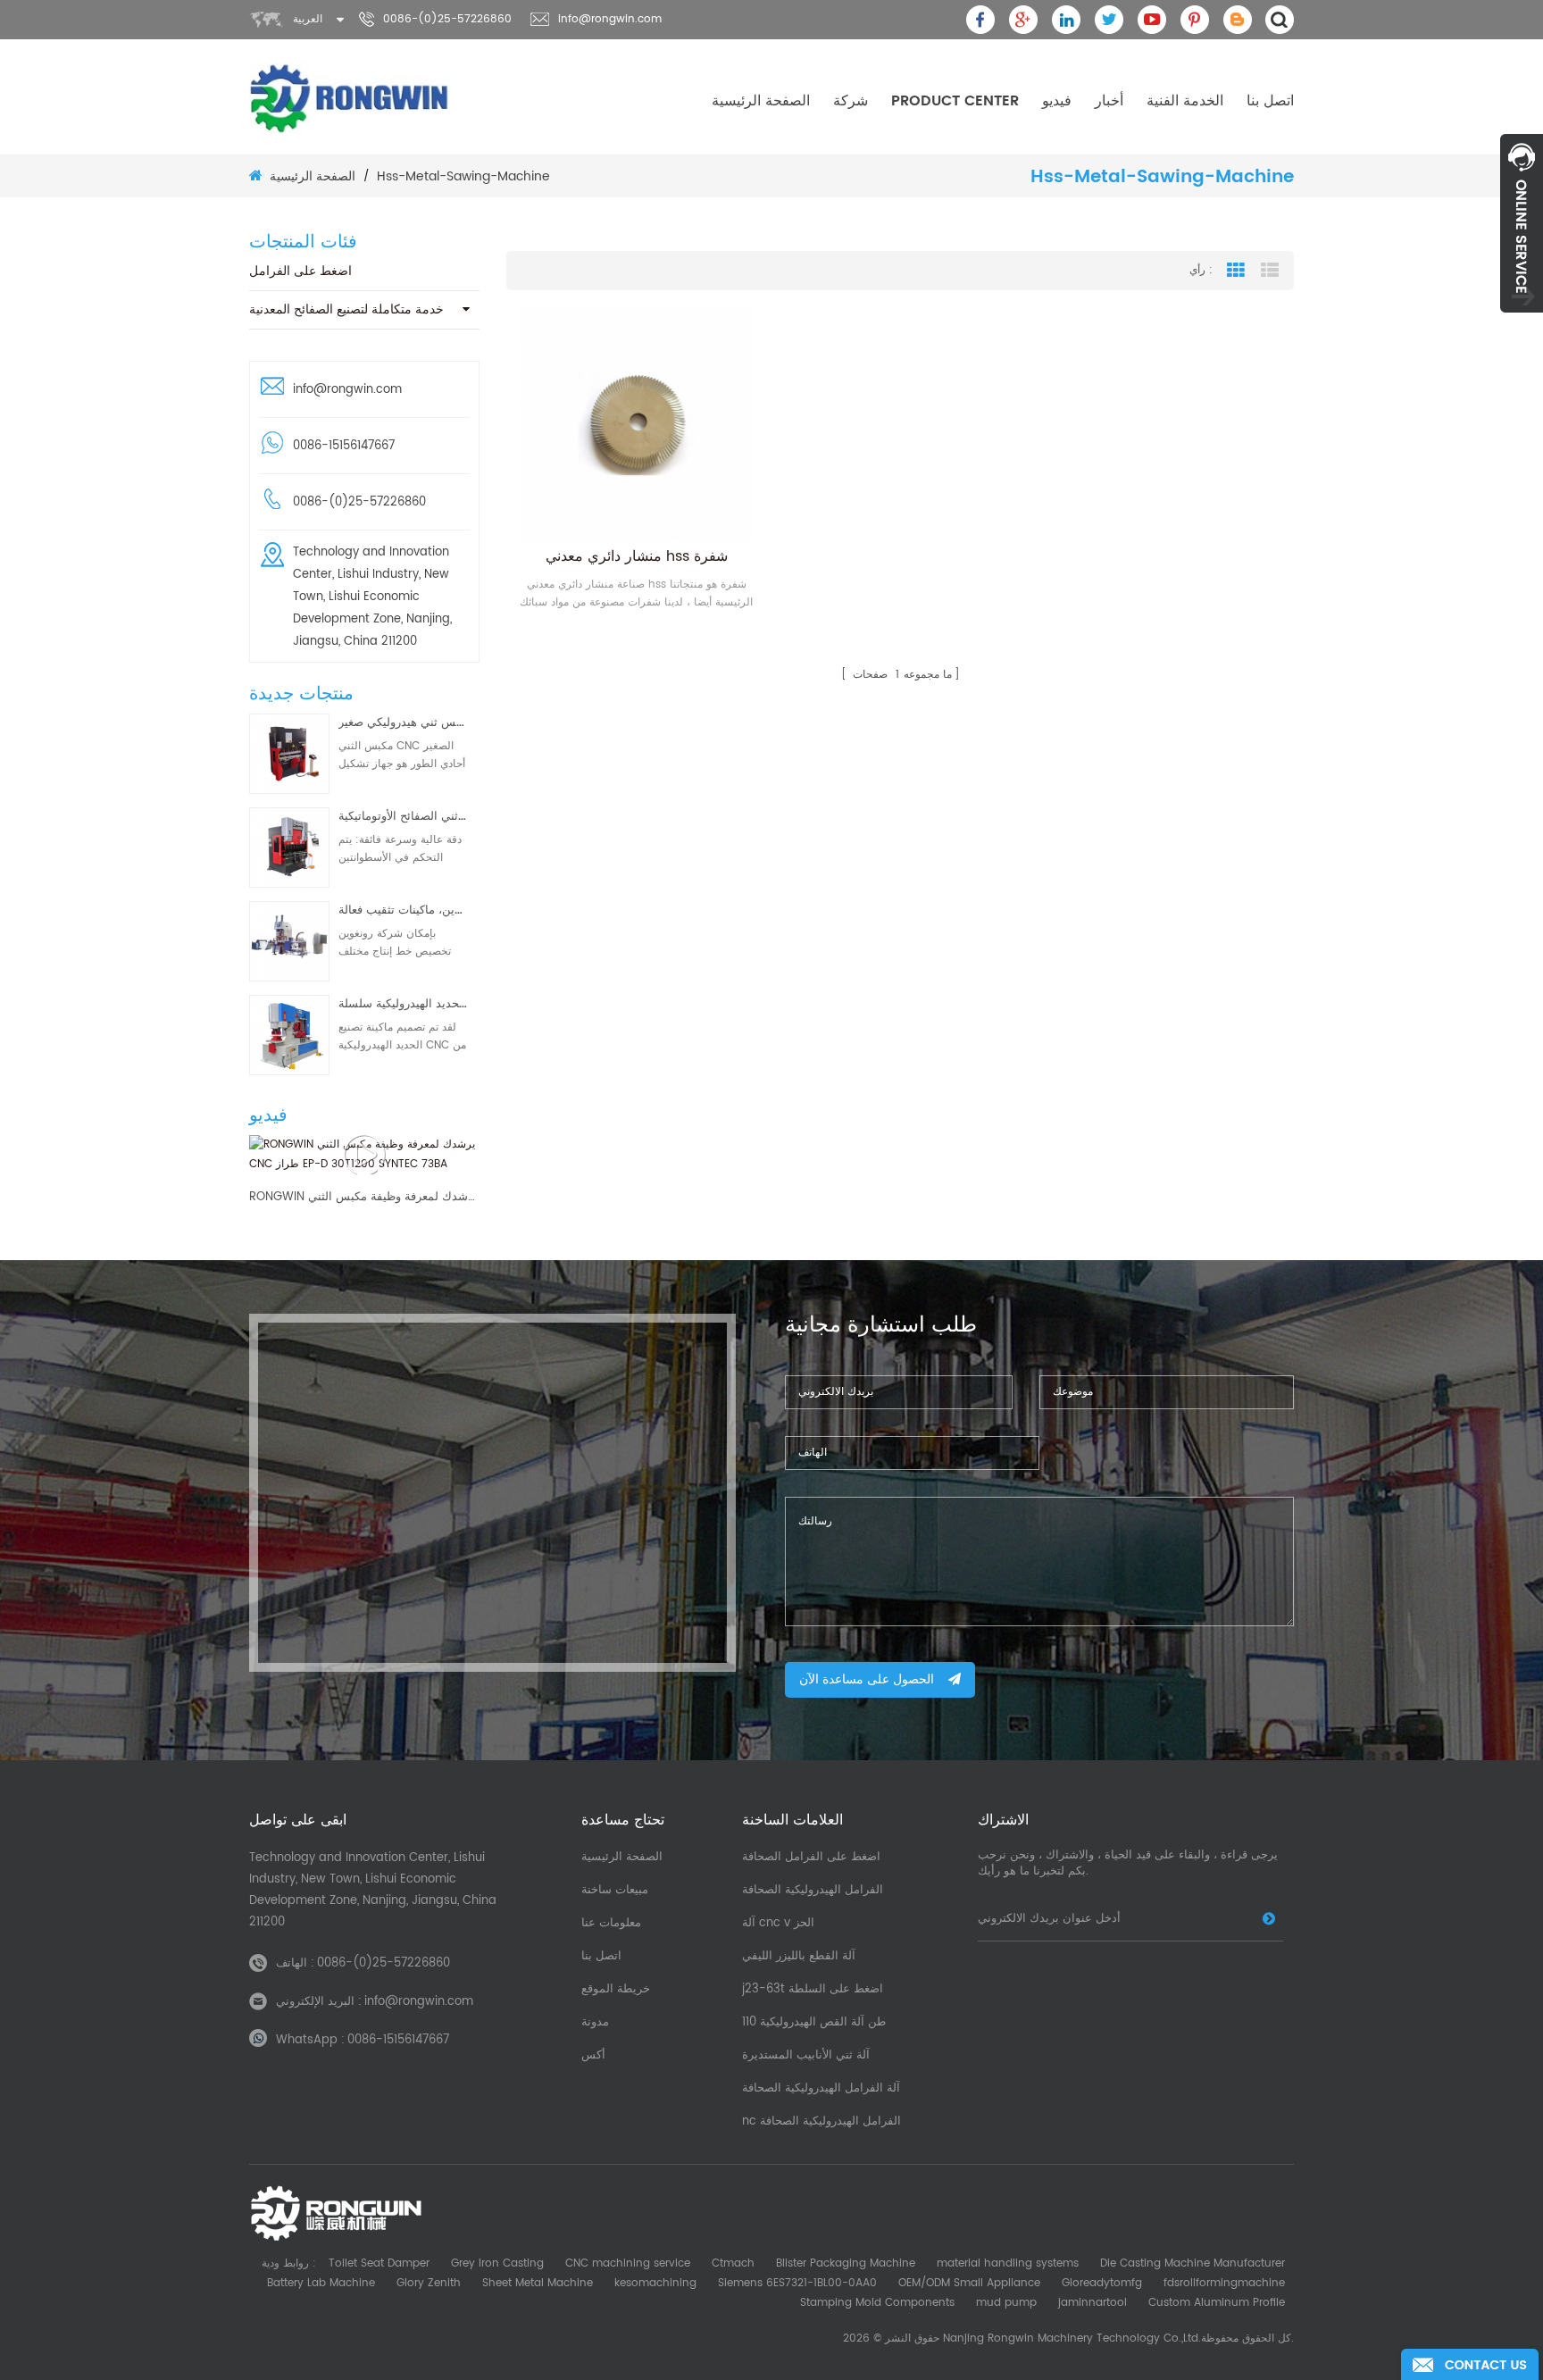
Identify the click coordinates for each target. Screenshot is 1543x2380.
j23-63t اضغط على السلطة (813, 1989)
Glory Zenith (429, 2283)
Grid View (1236, 271)
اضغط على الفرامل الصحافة (811, 1857)
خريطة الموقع (616, 1989)
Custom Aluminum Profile (1217, 2303)
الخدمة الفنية (1185, 101)
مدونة (595, 2022)
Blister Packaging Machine (846, 2263)
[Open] (1522, 223)
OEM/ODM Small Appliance (969, 2283)
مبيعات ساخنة (615, 1890)
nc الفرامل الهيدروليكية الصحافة (822, 2121)
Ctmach (733, 2263)
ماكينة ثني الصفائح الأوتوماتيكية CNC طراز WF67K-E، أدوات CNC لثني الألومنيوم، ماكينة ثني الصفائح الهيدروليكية (403, 817)
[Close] (1522, 322)
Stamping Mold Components (877, 2303)
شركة (851, 101)
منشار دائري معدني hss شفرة (637, 556)
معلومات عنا (611, 1923)
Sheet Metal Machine (538, 2283)
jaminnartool (1093, 2303)
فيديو (1057, 101)
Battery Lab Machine (321, 2283)
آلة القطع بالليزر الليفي (799, 1956)
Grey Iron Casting (497, 2263)
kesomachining (655, 2283)
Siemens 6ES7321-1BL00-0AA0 (797, 2283)
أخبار (1109, 101)
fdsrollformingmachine (1224, 2283)
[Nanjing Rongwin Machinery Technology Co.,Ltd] (350, 98)
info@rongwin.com (610, 19)
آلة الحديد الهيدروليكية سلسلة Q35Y (403, 1004)
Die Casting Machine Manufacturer (1193, 2263)
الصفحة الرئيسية (761, 101)
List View (1270, 271)
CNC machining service (628, 2263)
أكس (593, 2055)
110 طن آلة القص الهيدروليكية (814, 2022)
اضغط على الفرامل (300, 271)
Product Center (955, 101)
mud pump (1006, 2303)
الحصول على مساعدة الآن (867, 1679)
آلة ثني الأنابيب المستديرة (806, 2055)
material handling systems (1008, 2263)
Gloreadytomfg (1102, 2283)
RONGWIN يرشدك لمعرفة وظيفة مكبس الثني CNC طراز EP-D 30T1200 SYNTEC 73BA (364, 1198)
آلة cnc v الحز (778, 1923)
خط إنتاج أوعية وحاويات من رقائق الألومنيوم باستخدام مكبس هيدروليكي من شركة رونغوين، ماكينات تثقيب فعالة (403, 910)
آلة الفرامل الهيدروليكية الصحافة (821, 2088)
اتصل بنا (1270, 101)
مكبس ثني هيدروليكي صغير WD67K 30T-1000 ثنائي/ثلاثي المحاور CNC (403, 723)
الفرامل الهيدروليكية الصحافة (813, 1890)
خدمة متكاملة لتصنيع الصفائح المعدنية (346, 309)
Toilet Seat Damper (379, 2263)
